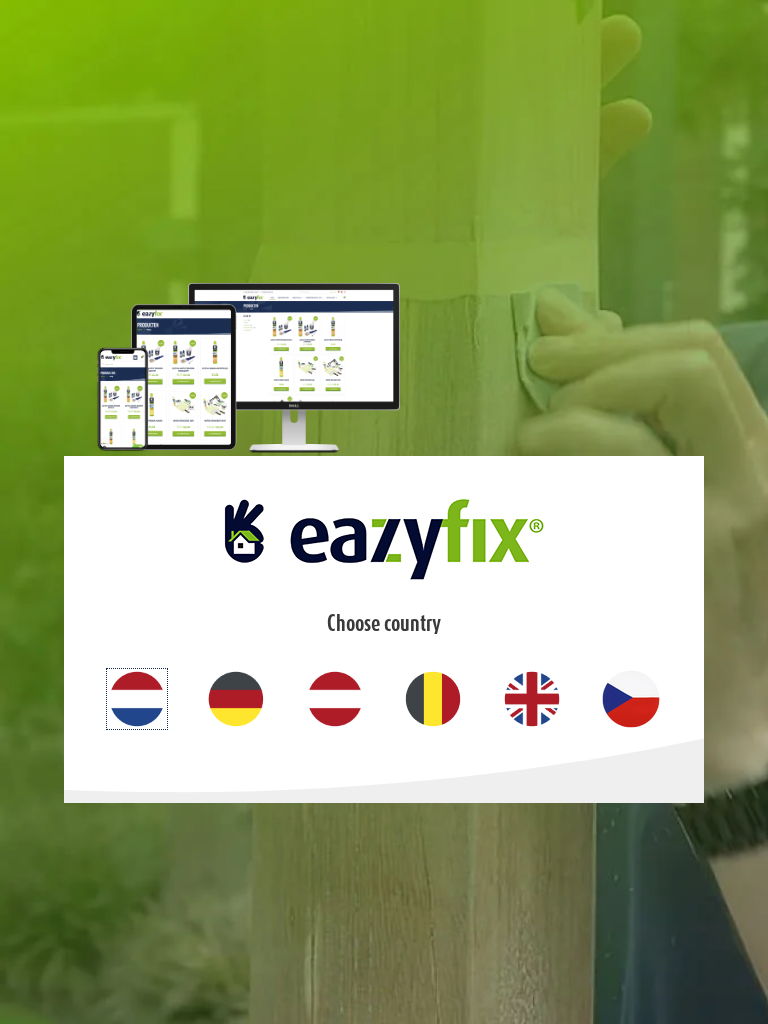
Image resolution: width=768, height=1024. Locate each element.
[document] (384, 512)
